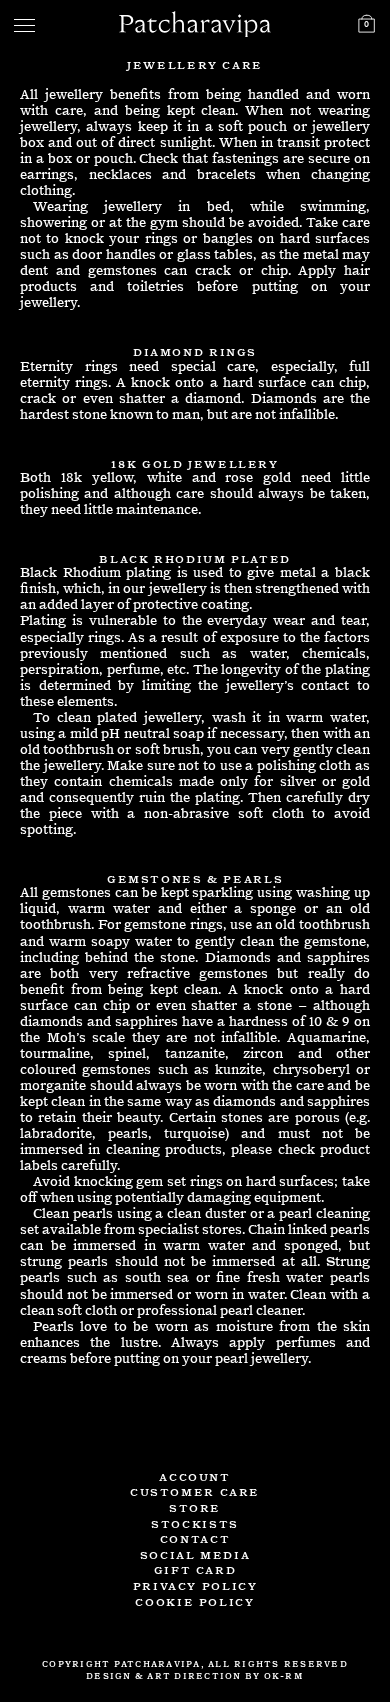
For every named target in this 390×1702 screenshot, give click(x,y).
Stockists (195, 1522)
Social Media (195, 1553)
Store (195, 1506)
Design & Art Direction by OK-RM (195, 1675)
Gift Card (195, 1568)
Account (194, 1475)
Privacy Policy (195, 1584)
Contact (195, 1537)
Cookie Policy (194, 1600)
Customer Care (195, 1490)
